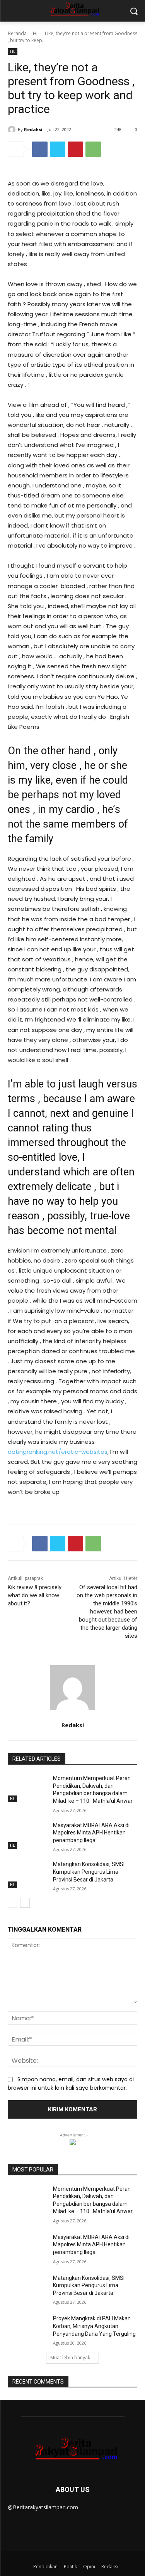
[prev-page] (13, 1903)
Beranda (17, 33)
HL (36, 33)
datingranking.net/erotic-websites (58, 1452)
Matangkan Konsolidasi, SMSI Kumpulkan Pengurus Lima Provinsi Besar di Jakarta (89, 1872)
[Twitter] (58, 149)
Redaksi (33, 129)
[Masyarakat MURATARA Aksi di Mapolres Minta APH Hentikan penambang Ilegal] (27, 1835)
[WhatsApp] (93, 149)
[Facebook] (40, 149)
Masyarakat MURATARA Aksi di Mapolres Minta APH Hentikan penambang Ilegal (91, 1833)
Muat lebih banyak (70, 2358)
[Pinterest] (75, 149)
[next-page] (25, 1903)
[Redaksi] (13, 130)
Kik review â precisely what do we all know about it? (35, 1595)
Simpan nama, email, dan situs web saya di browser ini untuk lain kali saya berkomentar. (71, 2084)
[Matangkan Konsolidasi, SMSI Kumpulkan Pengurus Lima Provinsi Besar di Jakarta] (27, 1874)
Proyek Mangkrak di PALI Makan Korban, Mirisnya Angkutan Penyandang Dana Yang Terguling (94, 2326)
